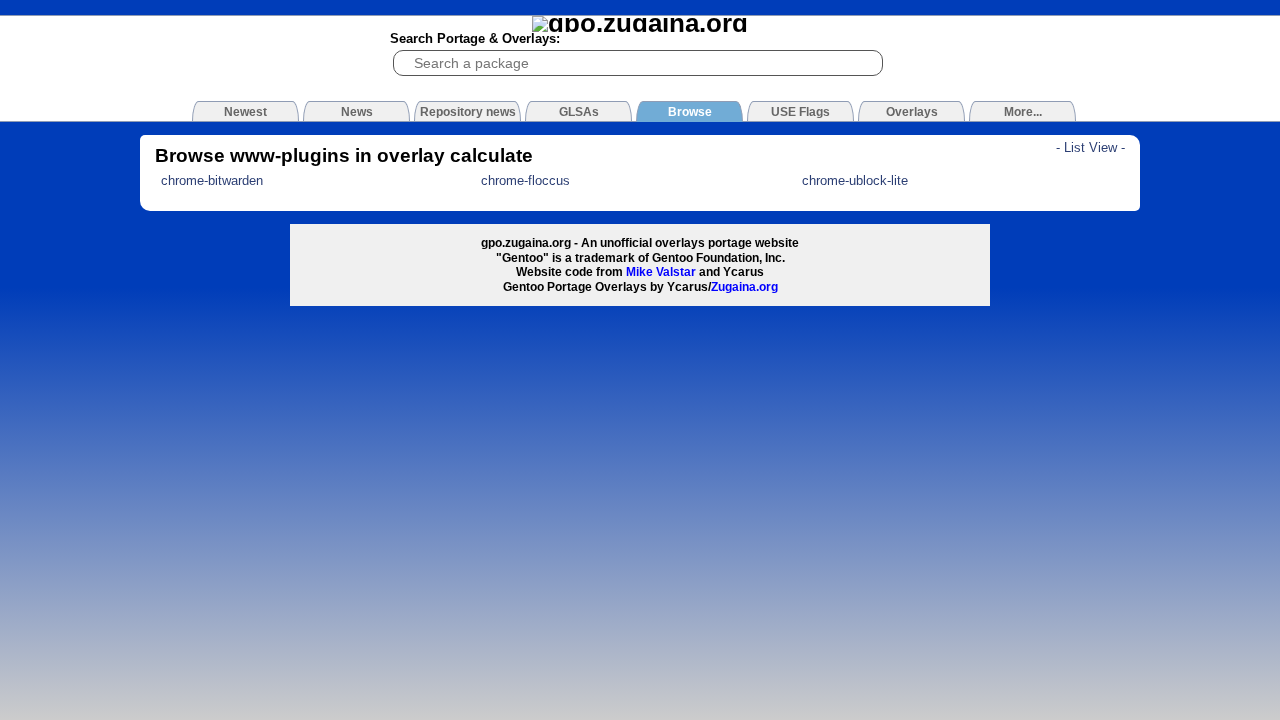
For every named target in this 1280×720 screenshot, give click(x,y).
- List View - (1090, 147)
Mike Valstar (661, 272)
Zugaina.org (744, 287)
